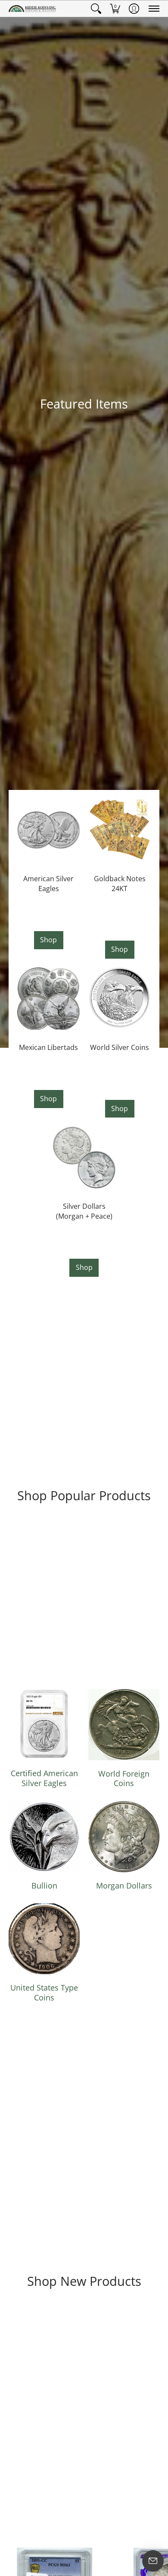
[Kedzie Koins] (32, 9)
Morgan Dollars (124, 1886)
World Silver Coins (120, 1047)
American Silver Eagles (48, 884)
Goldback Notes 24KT (120, 884)
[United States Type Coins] (44, 1939)
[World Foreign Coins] (124, 1725)
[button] (96, 9)
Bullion (44, 1886)
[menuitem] (96, 9)
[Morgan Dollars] (124, 1837)
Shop (48, 940)
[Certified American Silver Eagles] (44, 1724)
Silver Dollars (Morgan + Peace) (84, 1211)
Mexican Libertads (48, 1047)
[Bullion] (44, 1837)
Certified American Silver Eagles (44, 1778)
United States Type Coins (44, 1992)
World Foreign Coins (124, 1779)
